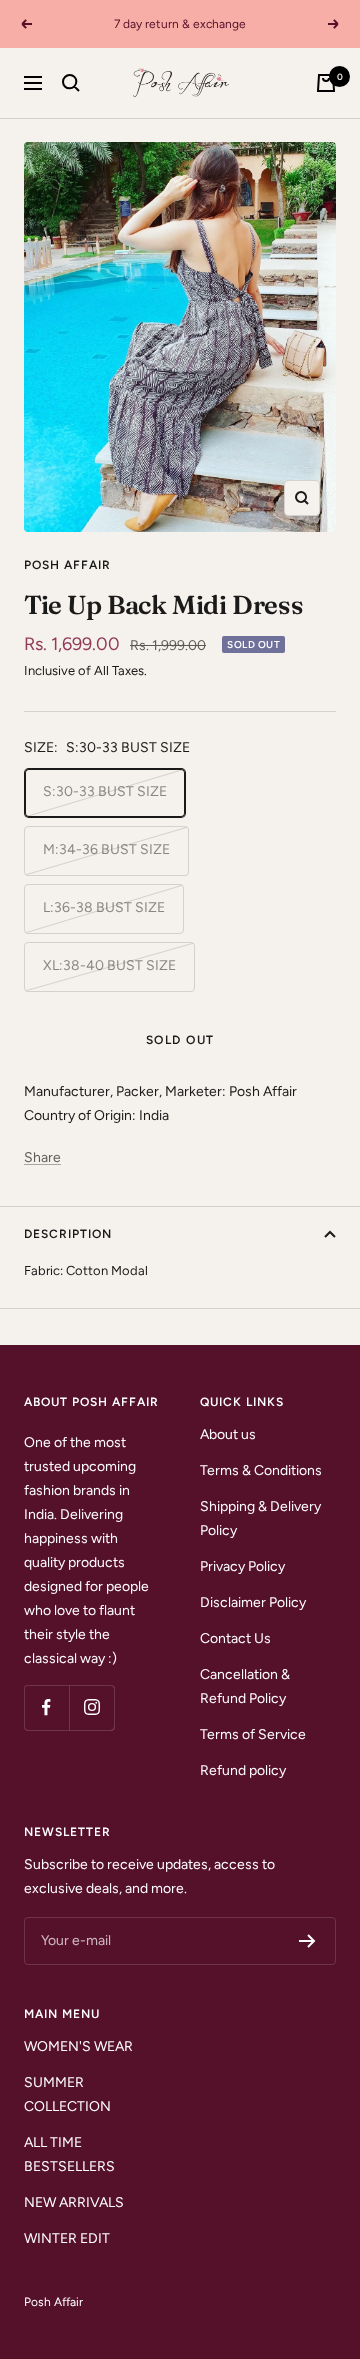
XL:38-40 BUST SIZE (109, 965)
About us (228, 1434)
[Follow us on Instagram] (91, 1707)
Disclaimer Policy (253, 1602)
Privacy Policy (242, 1566)
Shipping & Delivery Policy (260, 1518)
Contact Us (235, 1638)
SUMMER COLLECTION (67, 2094)
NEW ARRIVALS (74, 2202)
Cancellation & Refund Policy (245, 1686)
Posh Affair (67, 565)
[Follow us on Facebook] (46, 1707)
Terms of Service (253, 1734)
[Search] (71, 83)
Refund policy (243, 1770)
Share (42, 1157)
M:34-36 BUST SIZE (106, 849)
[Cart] (326, 83)
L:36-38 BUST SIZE (104, 907)
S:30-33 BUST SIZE (105, 791)
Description (68, 1234)
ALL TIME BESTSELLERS (69, 2154)
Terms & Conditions (261, 1470)
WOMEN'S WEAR (78, 2046)
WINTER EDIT (67, 2238)
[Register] (307, 1941)
